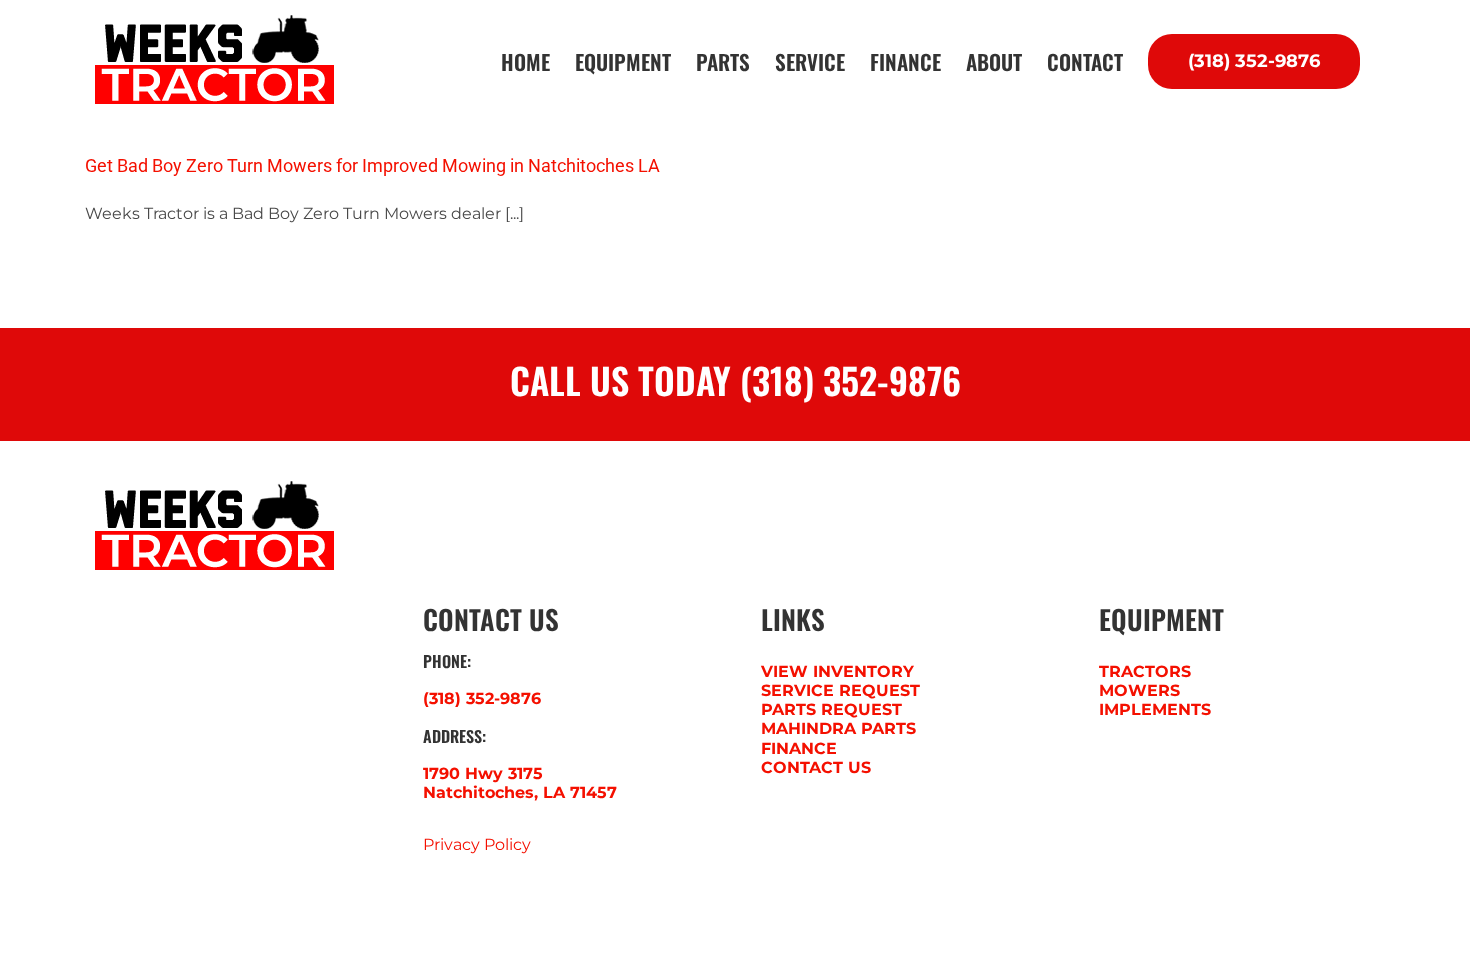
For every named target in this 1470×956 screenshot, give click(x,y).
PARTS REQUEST (831, 709)
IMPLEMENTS (1155, 709)
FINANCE (799, 748)
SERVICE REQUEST (840, 690)
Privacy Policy (477, 844)
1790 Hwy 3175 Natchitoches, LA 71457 (520, 783)
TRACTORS (1145, 671)
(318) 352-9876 (482, 698)
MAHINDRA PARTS (838, 728)
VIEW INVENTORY (837, 671)
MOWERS (1139, 690)
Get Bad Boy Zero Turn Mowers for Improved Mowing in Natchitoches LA (372, 165)
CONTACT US (816, 767)
